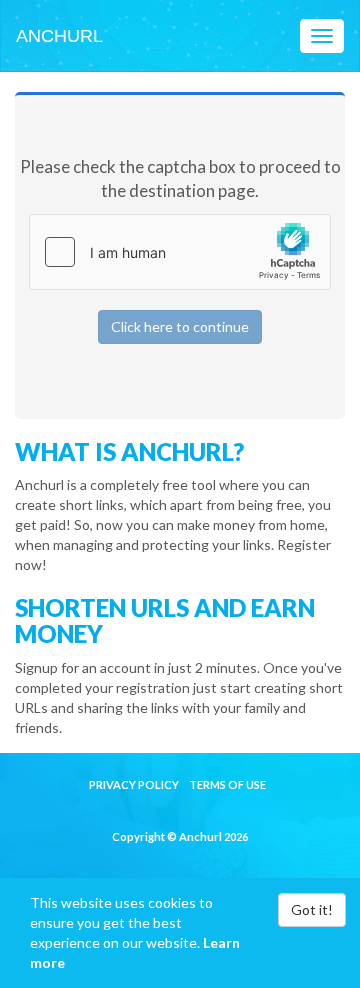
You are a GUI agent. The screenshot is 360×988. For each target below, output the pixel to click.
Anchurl (59, 36)
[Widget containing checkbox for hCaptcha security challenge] (180, 252)
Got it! (312, 909)
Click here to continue (180, 326)
